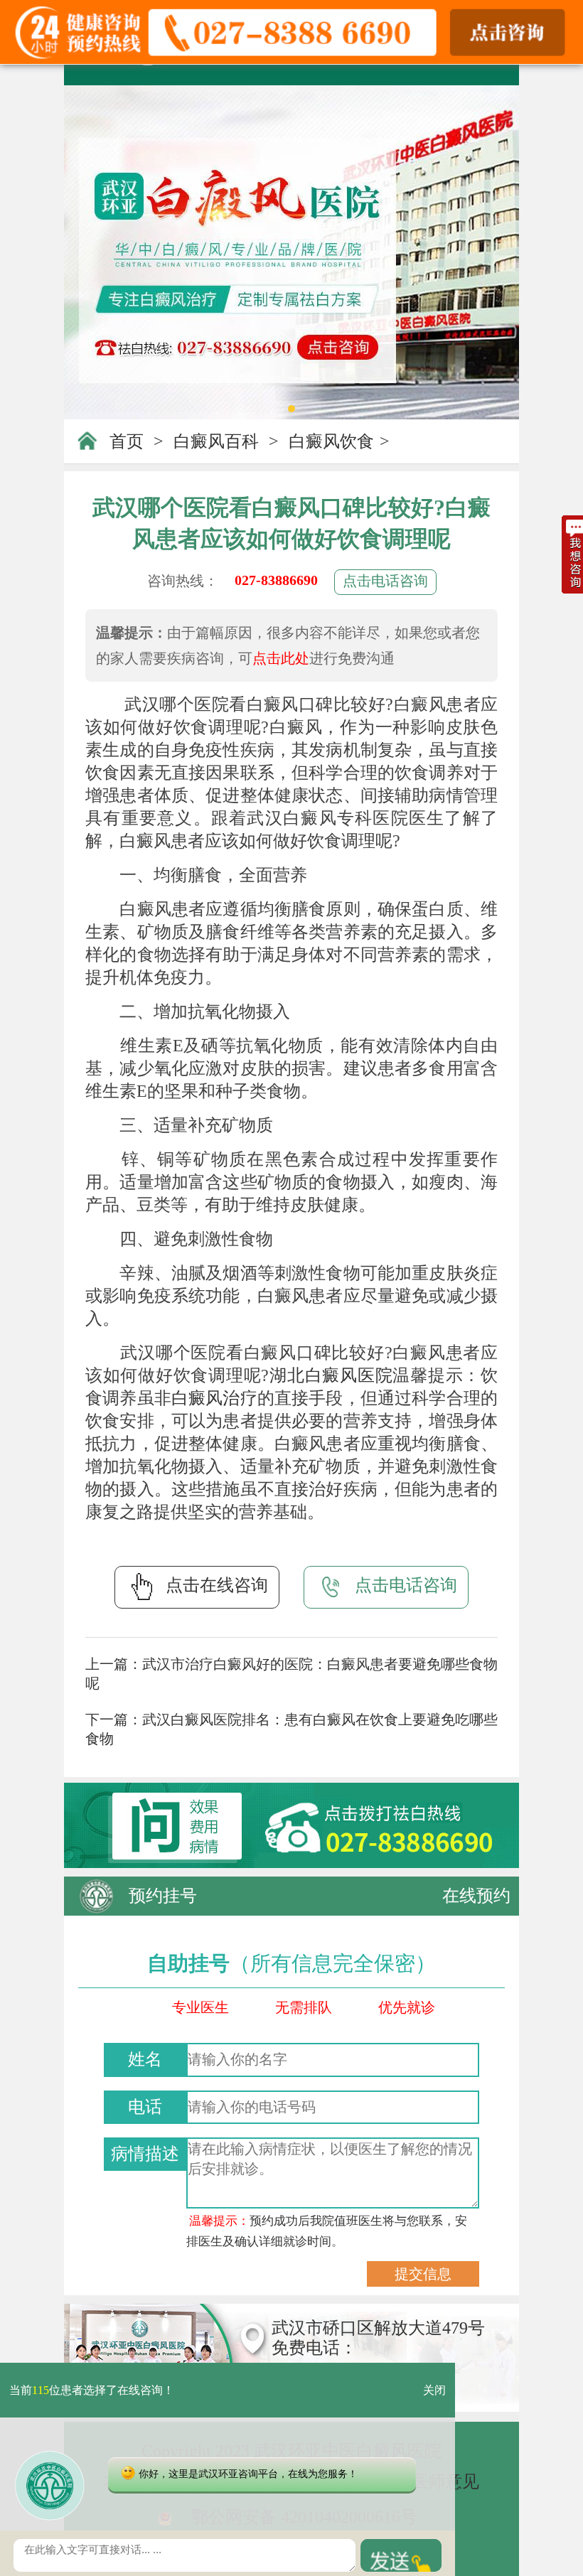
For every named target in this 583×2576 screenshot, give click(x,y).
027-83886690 (276, 580)
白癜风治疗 (214, 1398)
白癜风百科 (216, 441)
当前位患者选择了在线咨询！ (92, 2390)
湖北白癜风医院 (331, 1375)
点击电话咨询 (385, 581)
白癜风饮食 (331, 441)
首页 (127, 441)
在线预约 (476, 1896)
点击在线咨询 (217, 1585)
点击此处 (281, 658)
